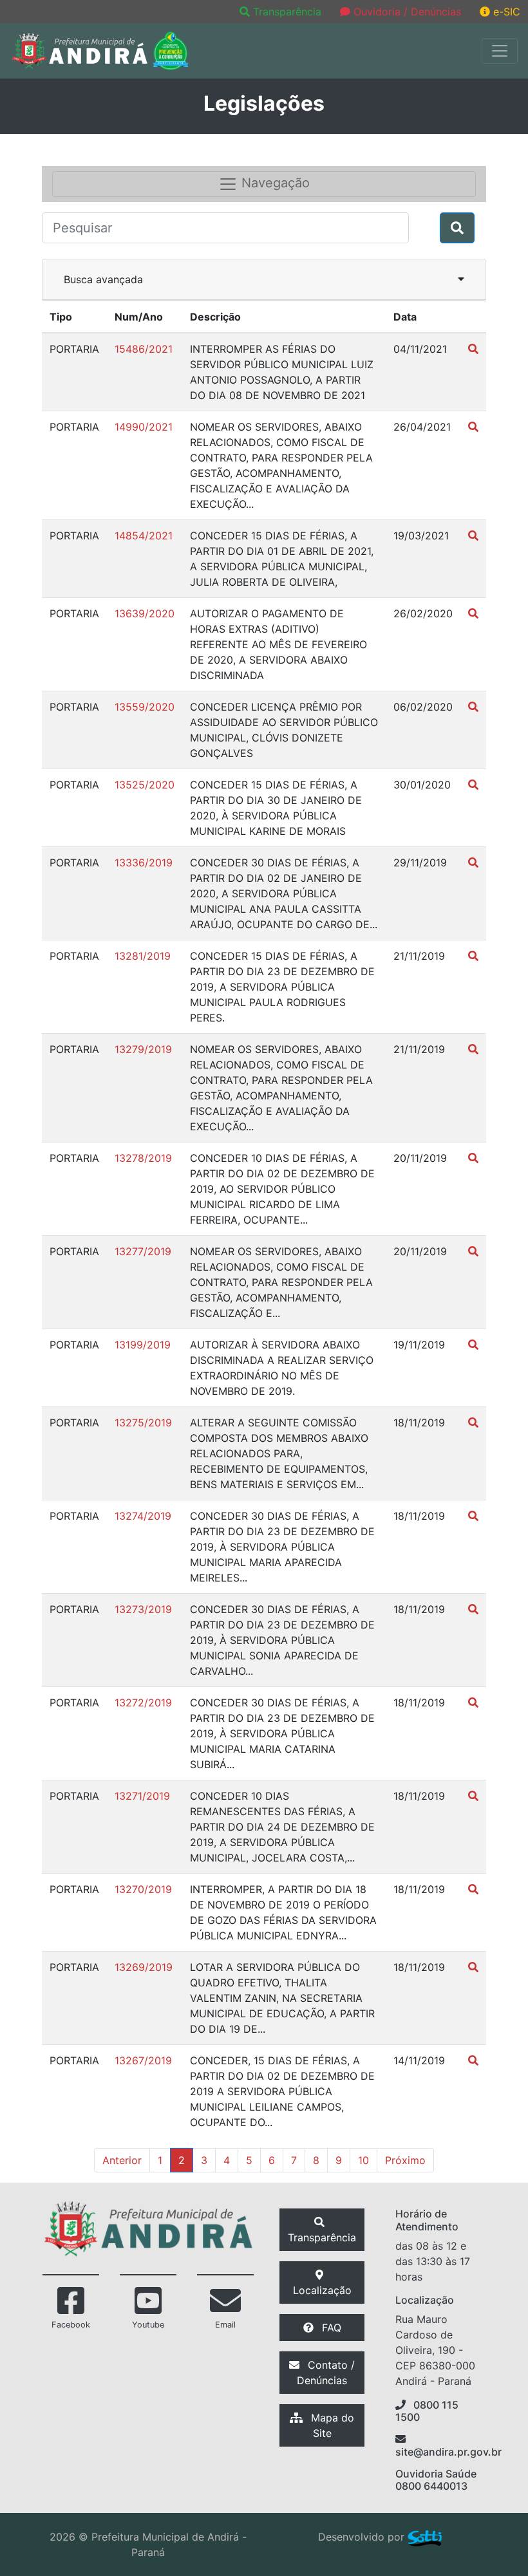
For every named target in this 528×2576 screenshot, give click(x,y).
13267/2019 (143, 2060)
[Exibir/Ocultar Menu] (500, 51)
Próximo (405, 2160)
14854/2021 (144, 536)
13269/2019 (144, 1967)
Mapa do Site (331, 2425)
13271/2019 (142, 1796)
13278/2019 (143, 1158)
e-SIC (505, 12)
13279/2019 (143, 1049)
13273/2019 (143, 1609)
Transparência (287, 12)
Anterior (122, 2160)
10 (363, 2160)
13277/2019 (143, 1251)
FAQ (330, 2328)
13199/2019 (143, 1345)
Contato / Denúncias (326, 2373)
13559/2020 (145, 707)
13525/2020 (145, 785)
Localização (322, 2290)
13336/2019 (144, 863)
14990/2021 (144, 427)
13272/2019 (143, 1703)
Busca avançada (103, 279)
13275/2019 (143, 1423)
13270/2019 (143, 1889)
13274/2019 (143, 1516)
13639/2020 (145, 613)
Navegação (274, 183)
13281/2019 (143, 956)
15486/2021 (144, 349)
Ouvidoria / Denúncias (406, 12)
